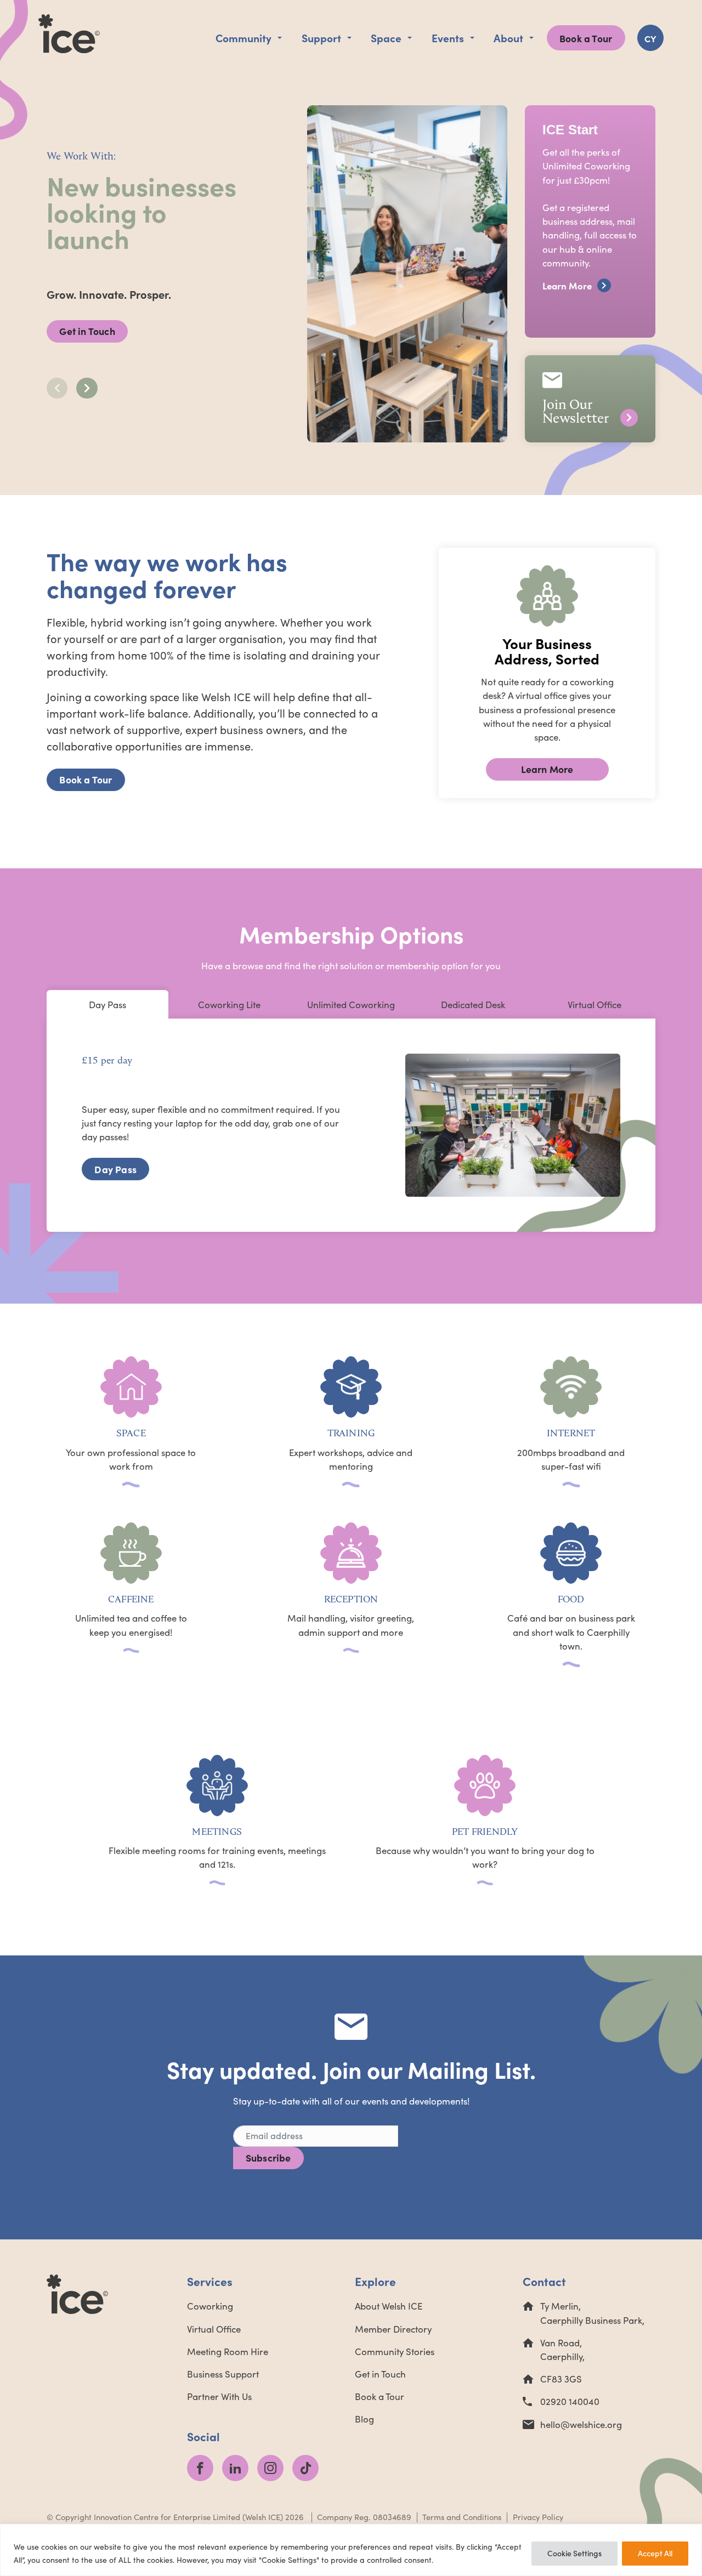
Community (244, 38)
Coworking (210, 2306)
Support (321, 38)
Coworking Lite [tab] (229, 1005)
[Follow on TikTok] (305, 2468)
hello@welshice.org (581, 2424)
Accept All (655, 2553)
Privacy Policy (538, 2517)
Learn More (547, 769)
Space (386, 38)
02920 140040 (570, 2401)
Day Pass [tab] (107, 1005)
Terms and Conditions (462, 2517)
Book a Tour (586, 38)
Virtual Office (214, 2329)
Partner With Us (219, 2396)
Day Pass (115, 1169)
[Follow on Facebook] (200, 2468)
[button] (87, 388)
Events (448, 38)
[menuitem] (650, 38)
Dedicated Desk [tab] (473, 1005)
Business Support (223, 2374)
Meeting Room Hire (228, 2352)
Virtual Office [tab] (595, 1005)
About (508, 38)
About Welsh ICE (389, 2306)
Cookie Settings (574, 2553)
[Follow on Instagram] (270, 2468)
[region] (351, 2550)
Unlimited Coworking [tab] (351, 1005)
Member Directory (393, 2329)
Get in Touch (87, 331)
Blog (364, 2419)
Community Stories (395, 2352)
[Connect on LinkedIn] (235, 2468)
